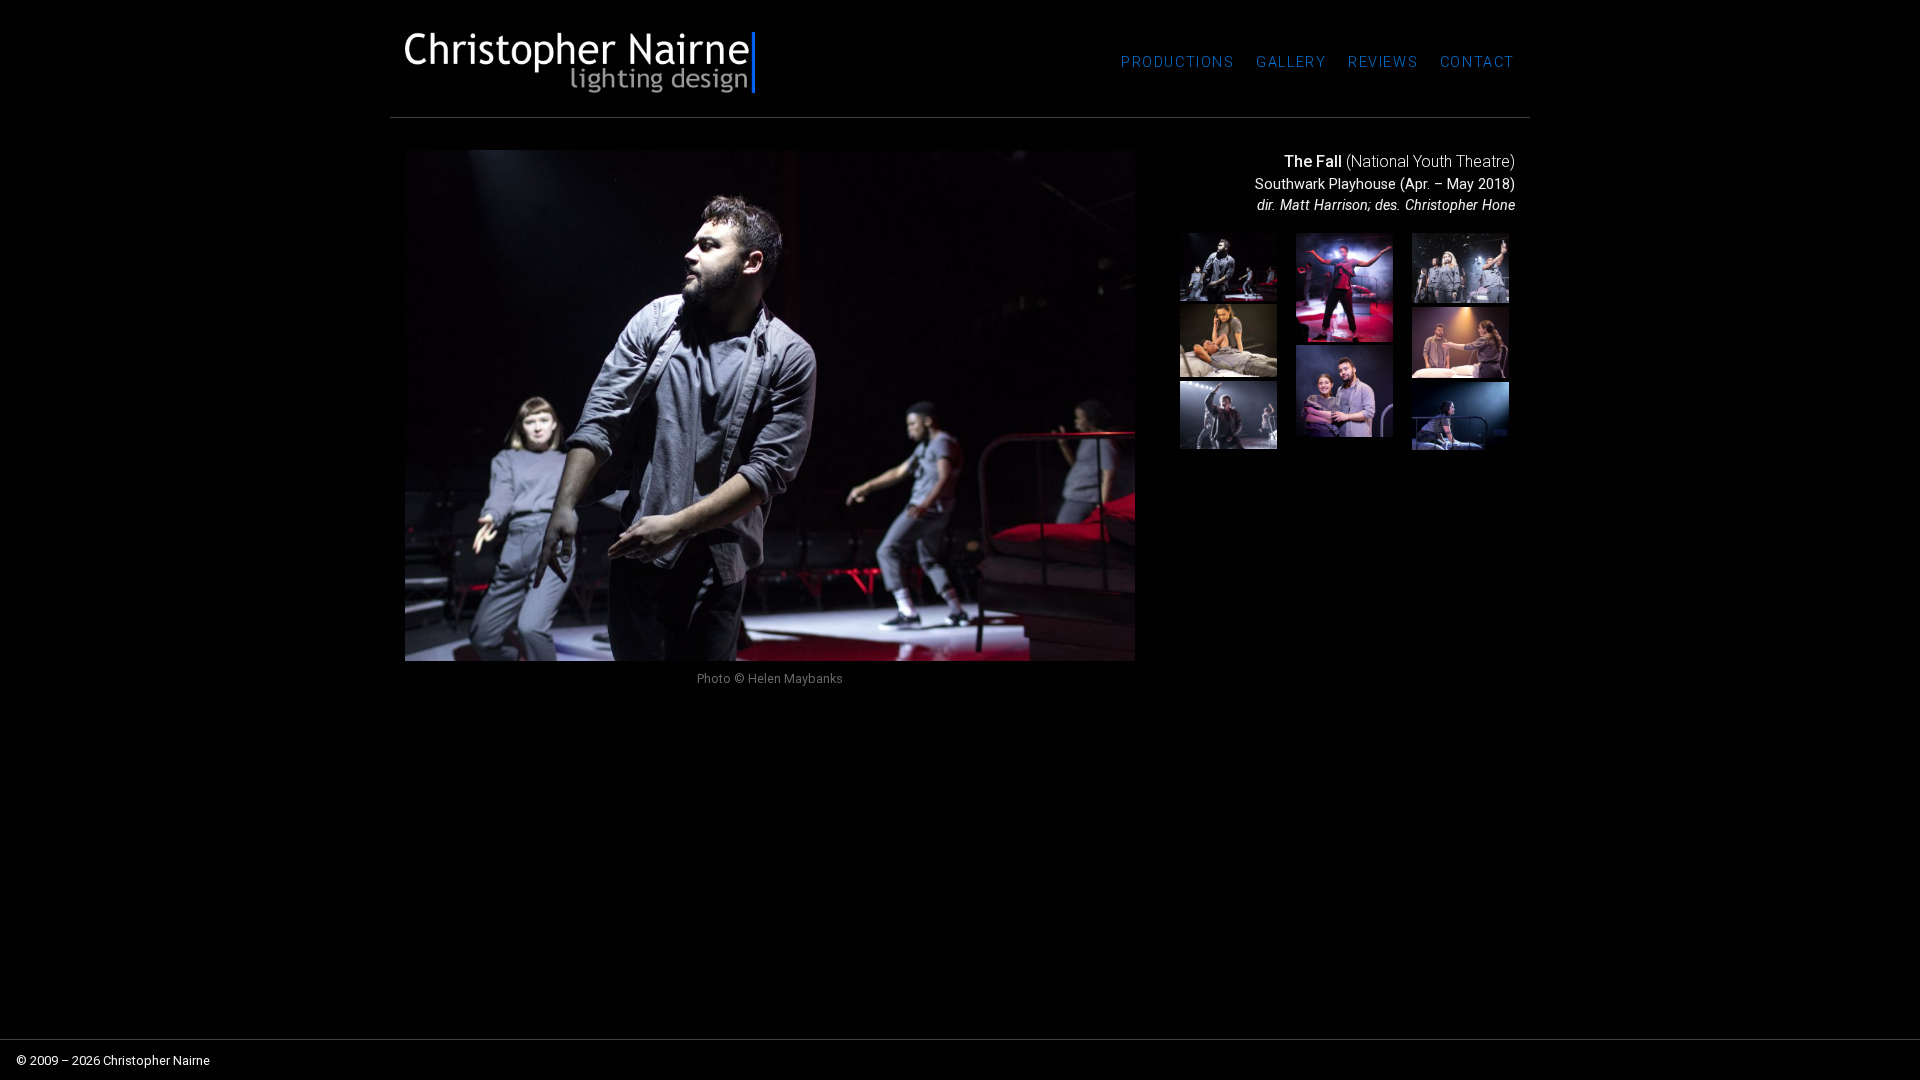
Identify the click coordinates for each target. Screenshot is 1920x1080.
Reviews (1383, 62)
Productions (1178, 62)
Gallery (1291, 62)
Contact (1477, 62)
